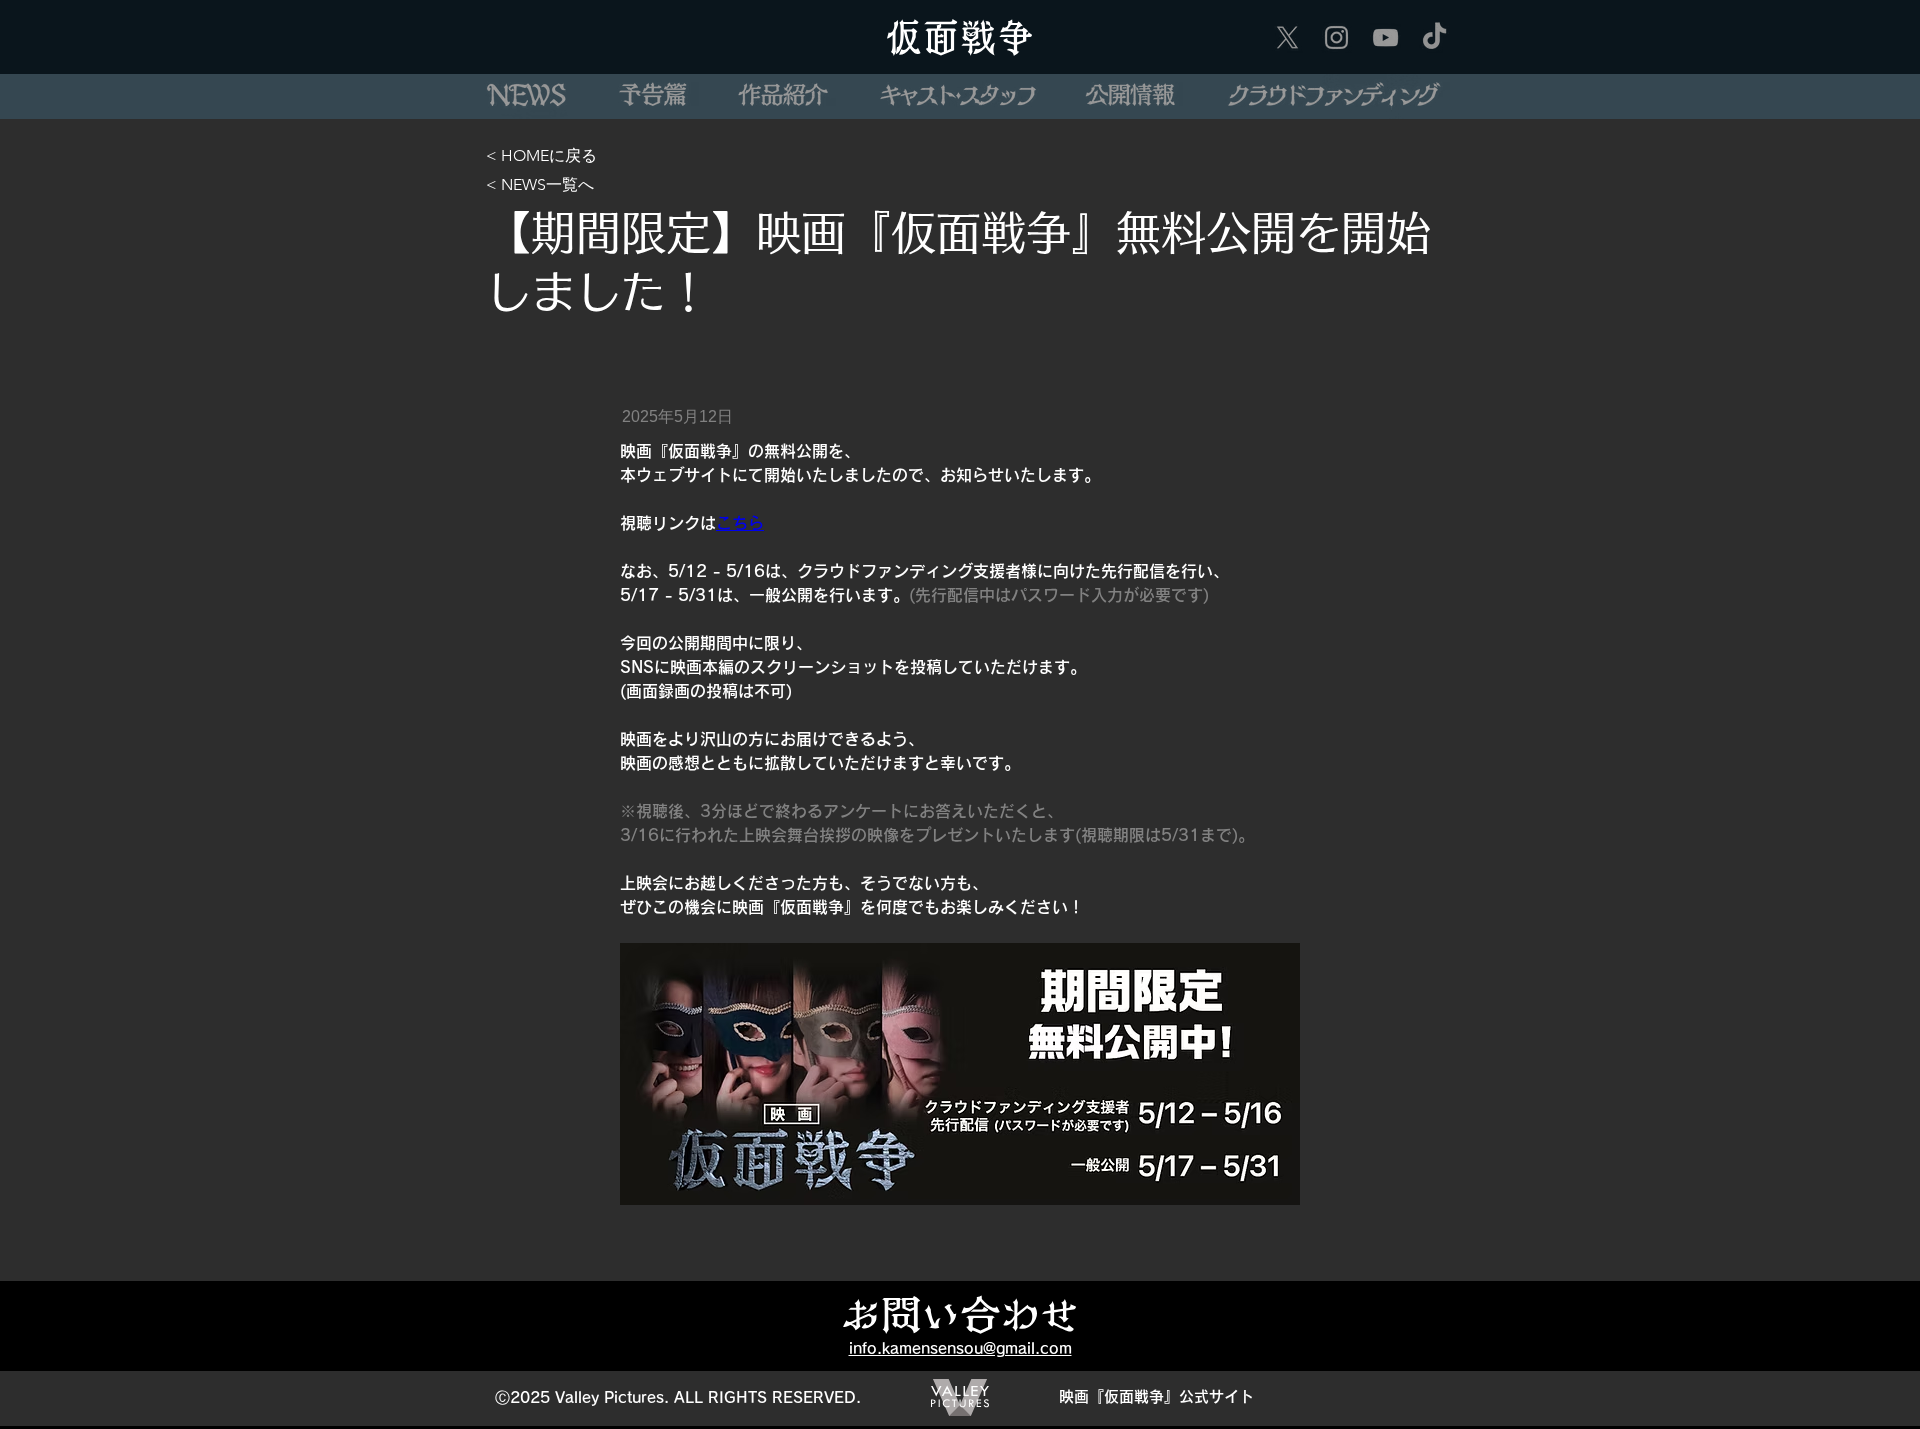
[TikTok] (1434, 37)
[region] (525, 96)
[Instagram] (1336, 37)
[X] (1287, 37)
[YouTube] (1385, 37)
